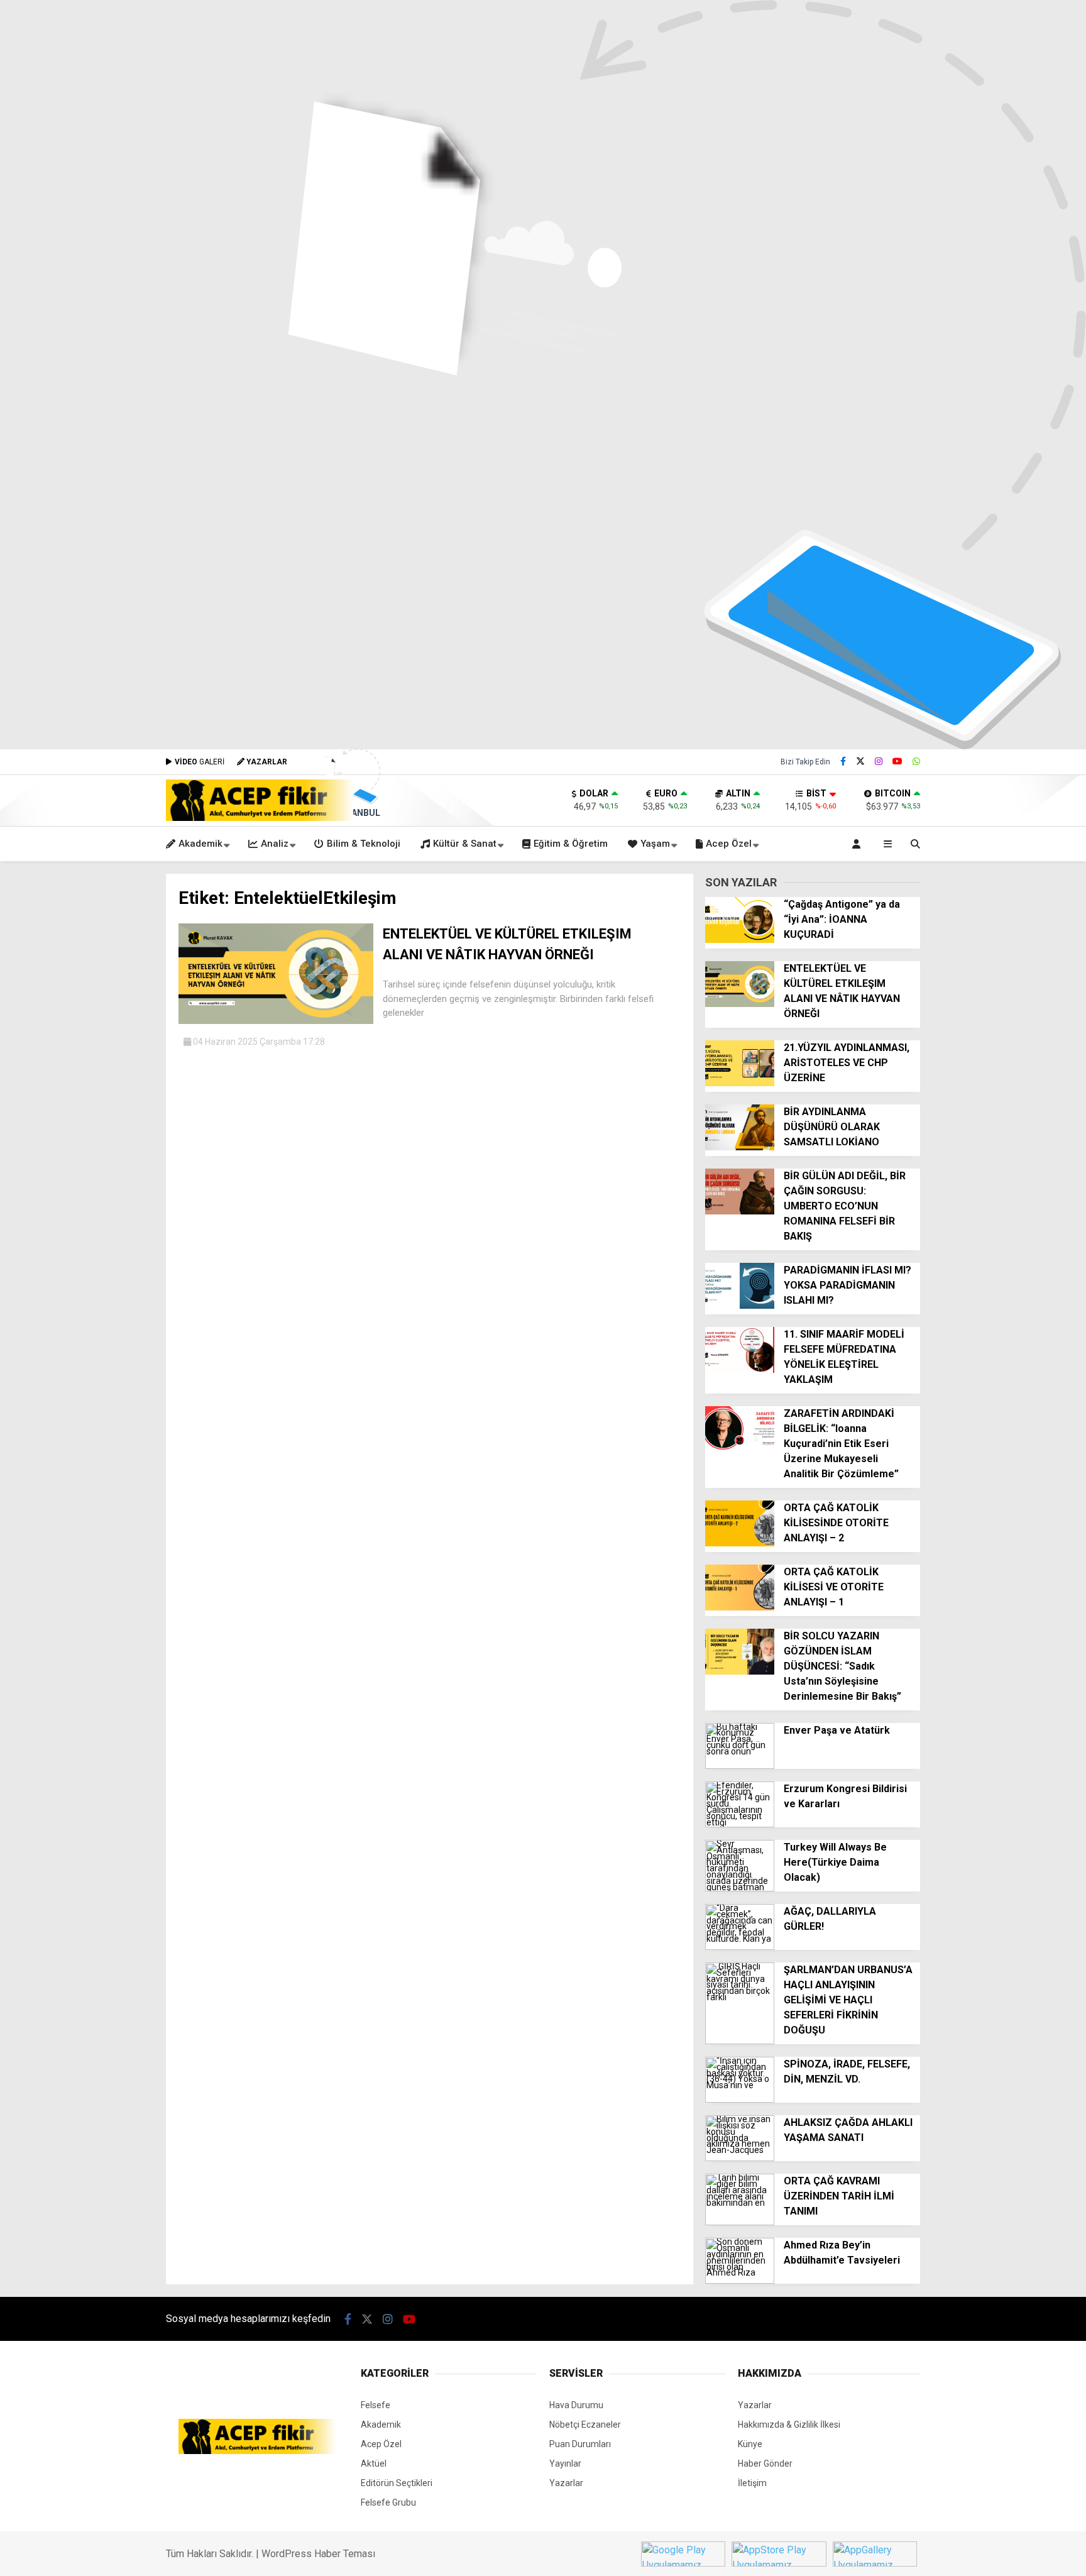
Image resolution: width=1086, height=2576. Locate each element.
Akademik (200, 844)
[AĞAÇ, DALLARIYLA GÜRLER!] (740, 1947)
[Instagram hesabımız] (879, 761)
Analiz (275, 844)
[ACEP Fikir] (260, 818)
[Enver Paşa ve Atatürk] (740, 1766)
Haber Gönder (765, 2463)
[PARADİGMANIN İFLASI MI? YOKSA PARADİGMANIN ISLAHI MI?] (740, 1306)
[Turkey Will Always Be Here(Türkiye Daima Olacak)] (740, 1888)
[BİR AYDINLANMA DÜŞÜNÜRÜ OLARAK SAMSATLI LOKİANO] (740, 1147)
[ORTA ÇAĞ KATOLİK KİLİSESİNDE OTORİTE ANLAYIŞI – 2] (740, 1543)
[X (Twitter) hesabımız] (860, 761)
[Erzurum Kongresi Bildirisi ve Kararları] (740, 1824)
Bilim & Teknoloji (364, 844)
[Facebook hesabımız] (843, 761)
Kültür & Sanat (465, 844)
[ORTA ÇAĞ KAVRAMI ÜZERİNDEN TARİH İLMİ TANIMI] (740, 2222)
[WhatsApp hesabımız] (916, 761)
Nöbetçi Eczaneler (585, 2425)
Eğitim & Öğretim (571, 844)
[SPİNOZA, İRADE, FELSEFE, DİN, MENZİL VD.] (740, 2100)
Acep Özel (729, 844)
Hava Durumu (576, 2405)
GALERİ (200, 762)
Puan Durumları (580, 2444)
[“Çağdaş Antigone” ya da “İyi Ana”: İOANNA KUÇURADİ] (740, 940)
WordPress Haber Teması (318, 2554)
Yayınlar (565, 2463)
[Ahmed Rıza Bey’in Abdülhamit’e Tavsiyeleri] (740, 2281)
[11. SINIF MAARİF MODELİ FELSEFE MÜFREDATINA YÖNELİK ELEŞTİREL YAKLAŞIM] (740, 1370)
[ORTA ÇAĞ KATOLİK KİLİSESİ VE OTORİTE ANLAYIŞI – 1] (740, 1607)
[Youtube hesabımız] (897, 761)
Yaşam (655, 844)
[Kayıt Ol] (858, 844)
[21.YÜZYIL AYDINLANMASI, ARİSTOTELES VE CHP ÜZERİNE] (740, 1083)
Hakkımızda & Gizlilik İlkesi (789, 2425)
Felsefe (376, 2405)
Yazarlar (566, 2483)
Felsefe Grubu (388, 2502)
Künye (750, 2444)
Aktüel (374, 2463)
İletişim (752, 2483)
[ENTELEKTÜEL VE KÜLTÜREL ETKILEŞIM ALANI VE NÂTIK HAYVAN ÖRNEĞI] (276, 1021)
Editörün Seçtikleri (397, 2483)
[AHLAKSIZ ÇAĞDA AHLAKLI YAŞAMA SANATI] (740, 2158)
